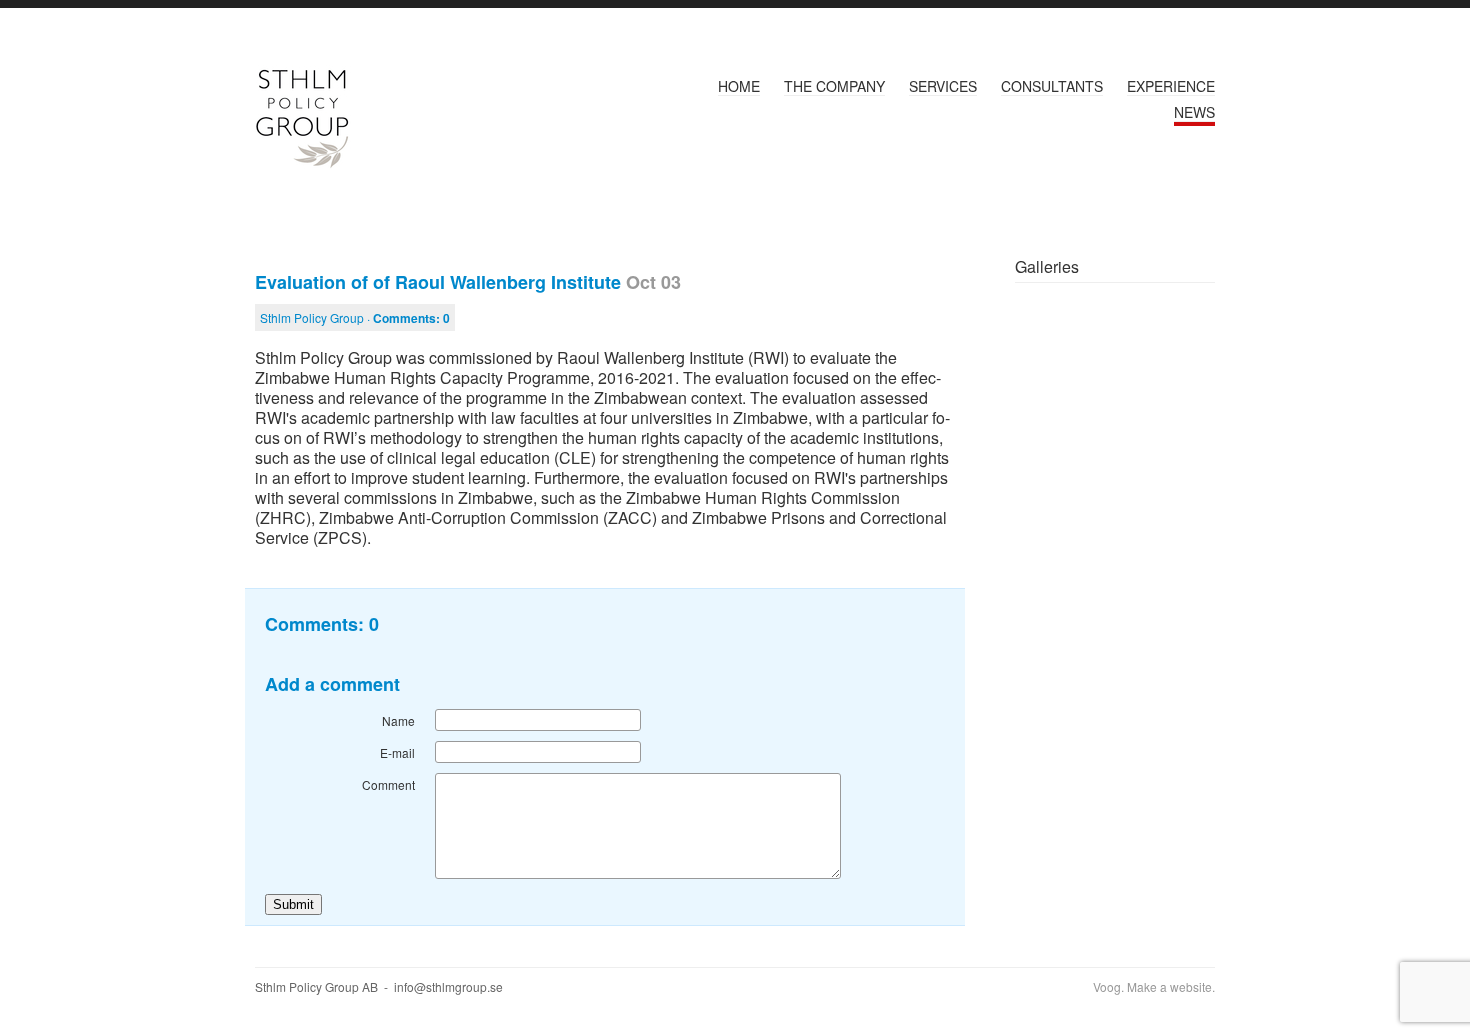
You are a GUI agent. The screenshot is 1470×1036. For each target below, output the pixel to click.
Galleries (1047, 266)
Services (943, 86)
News (1194, 112)
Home (739, 86)
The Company (834, 86)
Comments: (411, 318)
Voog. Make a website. (1154, 986)
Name (398, 720)
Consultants (1052, 86)
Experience (1171, 86)
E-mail (397, 752)
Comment (388, 784)
